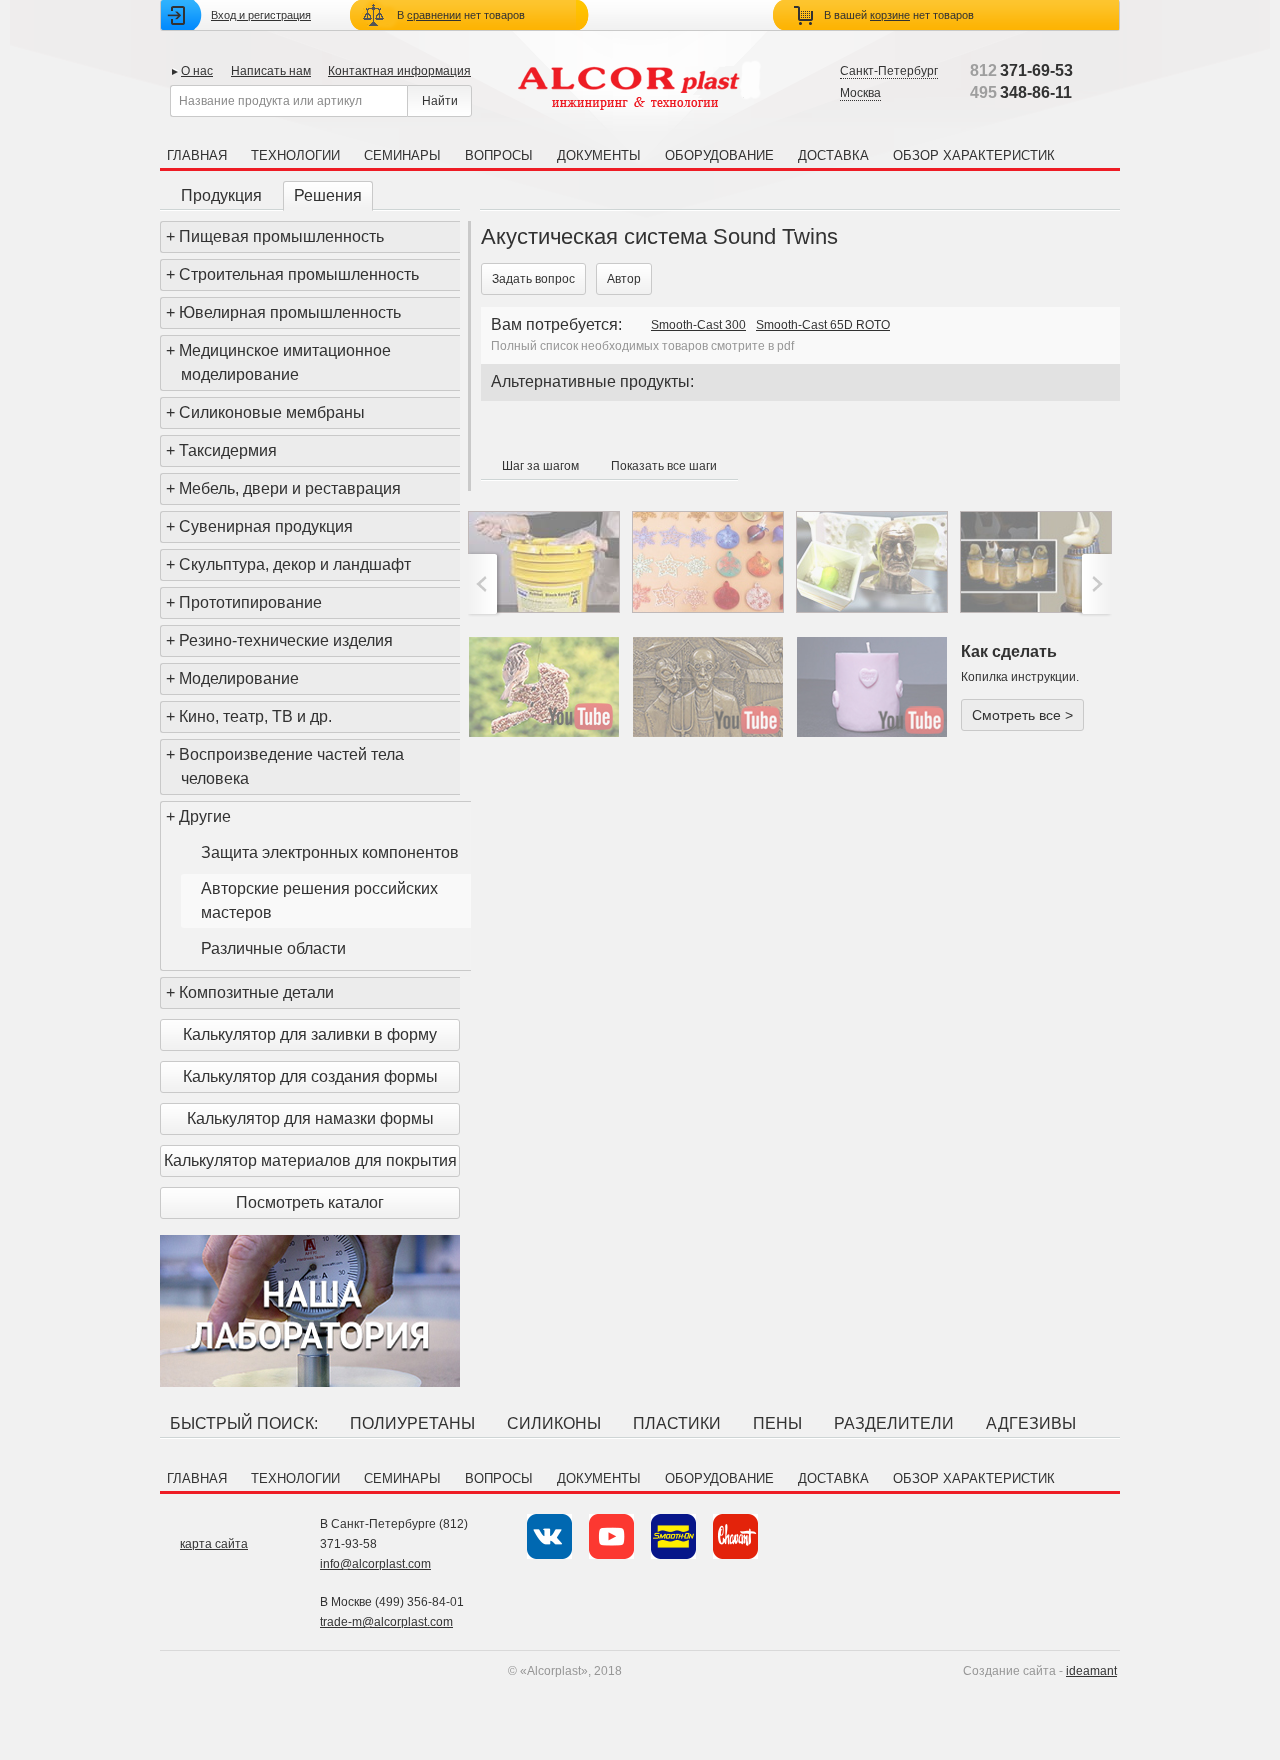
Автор (624, 279)
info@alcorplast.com (375, 1564)
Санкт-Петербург (889, 71)
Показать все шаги (664, 466)
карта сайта (214, 1544)
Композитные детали (256, 992)
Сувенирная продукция (266, 526)
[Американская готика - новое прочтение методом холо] (708, 687)
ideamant (1091, 1671)
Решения (328, 195)
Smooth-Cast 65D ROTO (823, 325)
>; (1094, 584)
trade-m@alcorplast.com (386, 1622)
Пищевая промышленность (281, 236)
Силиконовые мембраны (272, 412)
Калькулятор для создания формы (310, 1076)
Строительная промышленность (299, 274)
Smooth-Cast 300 (698, 325)
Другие (205, 816)
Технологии (295, 155)
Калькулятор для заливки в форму (310, 1034)
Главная (197, 155)
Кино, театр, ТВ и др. (255, 716)
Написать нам (271, 71)
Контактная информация (399, 71)
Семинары (402, 155)
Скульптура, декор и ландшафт (295, 564)
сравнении (434, 15)
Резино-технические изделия (286, 640)
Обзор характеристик (974, 155)
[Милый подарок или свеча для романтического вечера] (872, 687)
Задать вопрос (533, 279)
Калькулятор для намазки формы (310, 1118)
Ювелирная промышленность (290, 312)
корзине (890, 15)
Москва (860, 93)
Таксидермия (228, 450)
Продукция (221, 195)
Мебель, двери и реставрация (290, 488)
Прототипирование (250, 602)
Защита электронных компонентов (330, 852)
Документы (599, 155)
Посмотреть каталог (310, 1202)
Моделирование (239, 678)
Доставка (833, 155)
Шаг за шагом (540, 466)
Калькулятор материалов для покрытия (310, 1160)
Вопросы (499, 155)
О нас (197, 71)
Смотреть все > (1022, 715)
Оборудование (719, 155)
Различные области (273, 948)
